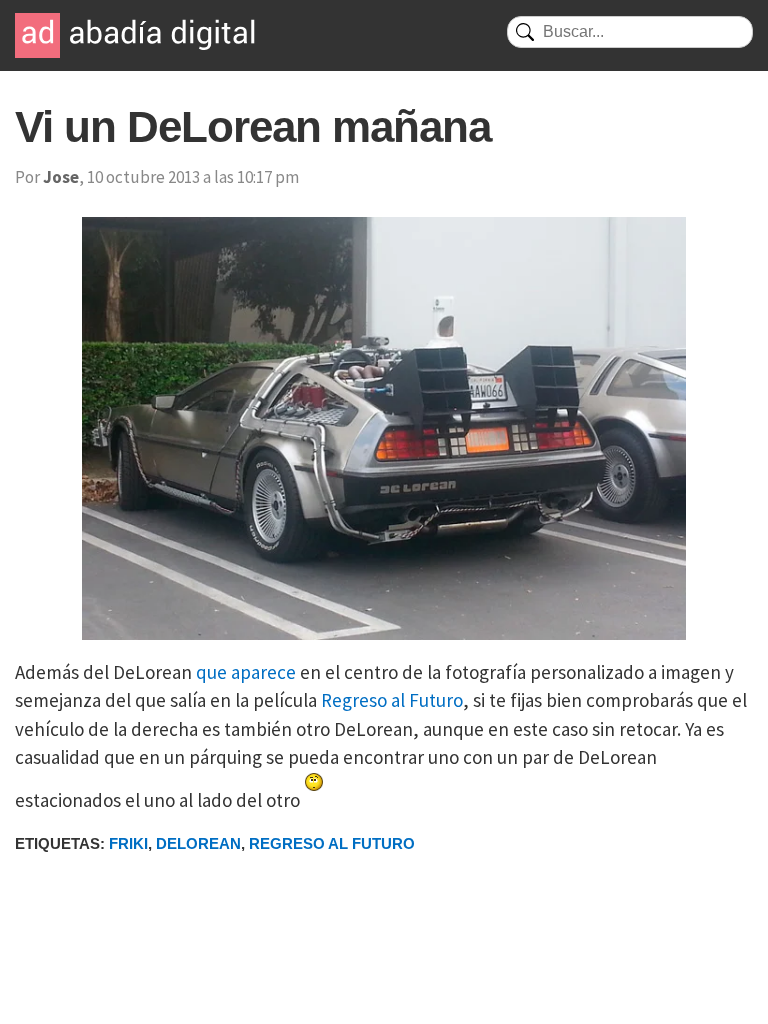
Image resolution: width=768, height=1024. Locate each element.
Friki (128, 843)
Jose (61, 177)
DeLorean (198, 843)
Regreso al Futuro (392, 700)
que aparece (246, 672)
